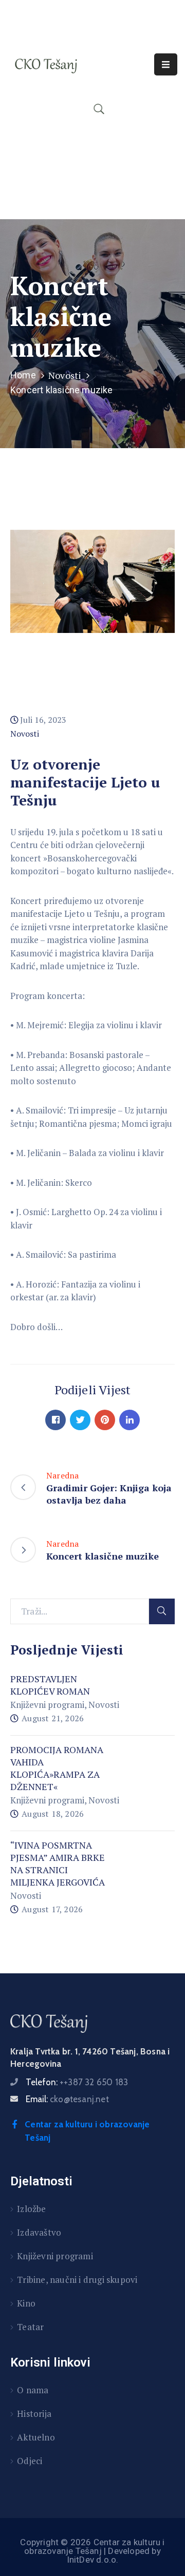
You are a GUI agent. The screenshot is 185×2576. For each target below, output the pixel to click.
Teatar (30, 2327)
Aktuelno (36, 2437)
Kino (26, 2303)
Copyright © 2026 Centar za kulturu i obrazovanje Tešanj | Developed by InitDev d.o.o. (92, 2551)
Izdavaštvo (39, 2232)
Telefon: (77, 2082)
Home (23, 375)
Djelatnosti (41, 2181)
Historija (34, 2414)
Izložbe (31, 2209)
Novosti (65, 375)
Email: (67, 2099)
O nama (33, 2390)
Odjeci (30, 2461)
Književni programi (47, 1705)
